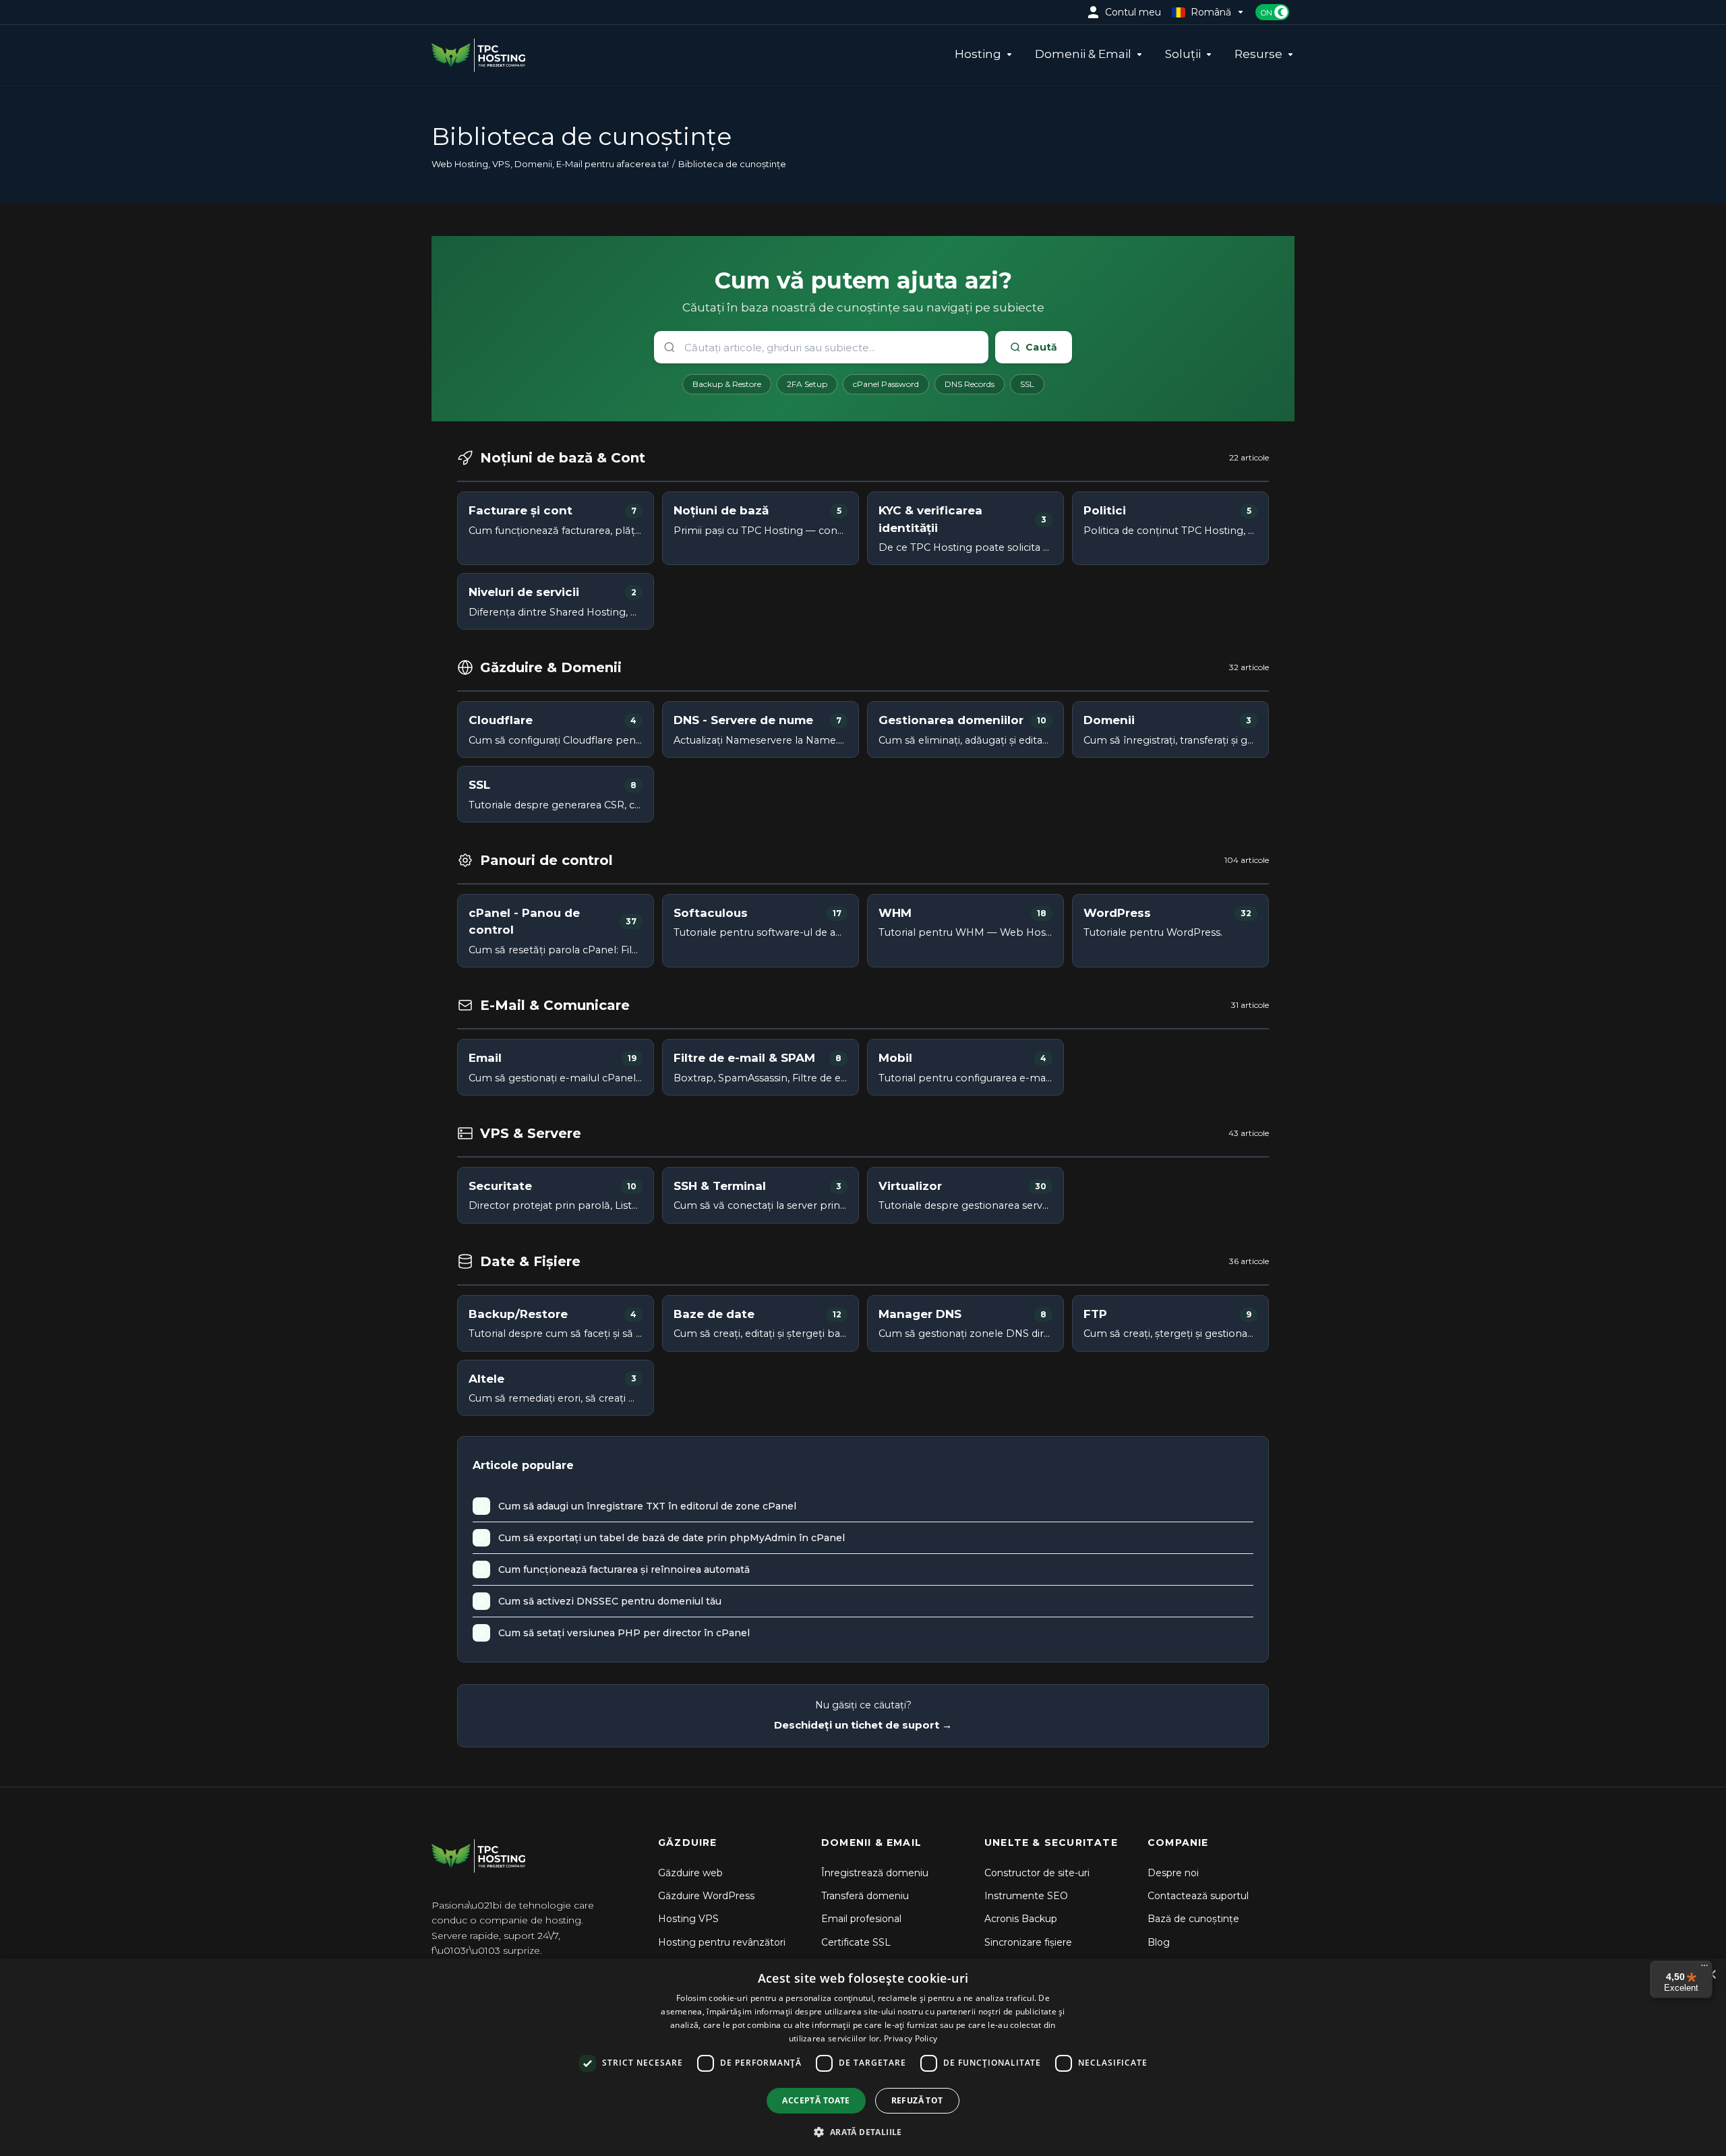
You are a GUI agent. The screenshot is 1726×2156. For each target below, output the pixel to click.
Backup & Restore (727, 384)
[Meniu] (1704, 1969)
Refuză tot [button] (917, 2100)
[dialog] (863, 2057)
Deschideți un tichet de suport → (863, 1725)
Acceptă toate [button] (816, 2100)
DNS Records (970, 384)
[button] (863, 2132)
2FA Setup (807, 384)
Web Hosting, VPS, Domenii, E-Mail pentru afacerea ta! (550, 164)
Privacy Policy (911, 2038)
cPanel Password (886, 384)
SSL (1027, 384)
